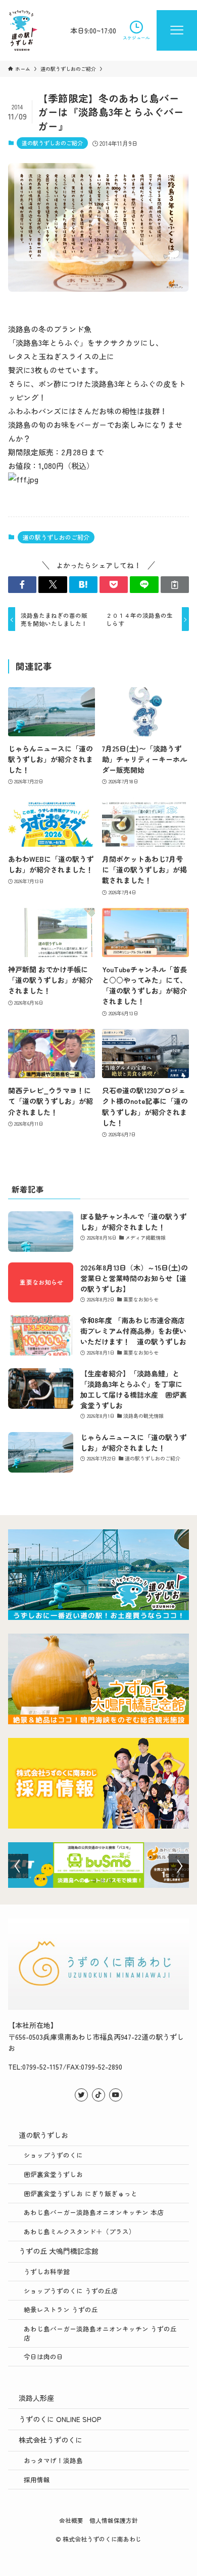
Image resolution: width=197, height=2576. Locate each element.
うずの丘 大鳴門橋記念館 (59, 2251)
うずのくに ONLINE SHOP (60, 2419)
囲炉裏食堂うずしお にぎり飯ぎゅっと (81, 2193)
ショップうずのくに (53, 2155)
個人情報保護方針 (114, 2520)
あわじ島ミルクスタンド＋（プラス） (80, 2231)
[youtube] (116, 2095)
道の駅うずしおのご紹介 (52, 143)
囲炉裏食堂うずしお (53, 2174)
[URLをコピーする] (175, 585)
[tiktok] (98, 2095)
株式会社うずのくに (51, 2440)
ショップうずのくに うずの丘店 (71, 2291)
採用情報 (37, 2480)
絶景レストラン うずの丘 (61, 2309)
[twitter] (81, 2095)
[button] (22, 585)
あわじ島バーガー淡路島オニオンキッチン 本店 (94, 2212)
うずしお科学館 (47, 2271)
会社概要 (71, 2520)
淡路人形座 (36, 2398)
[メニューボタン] (177, 30)
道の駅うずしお (43, 2135)
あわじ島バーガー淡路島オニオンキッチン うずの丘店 (100, 2333)
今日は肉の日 (43, 2356)
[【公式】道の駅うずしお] (23, 30)
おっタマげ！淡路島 (53, 2460)
